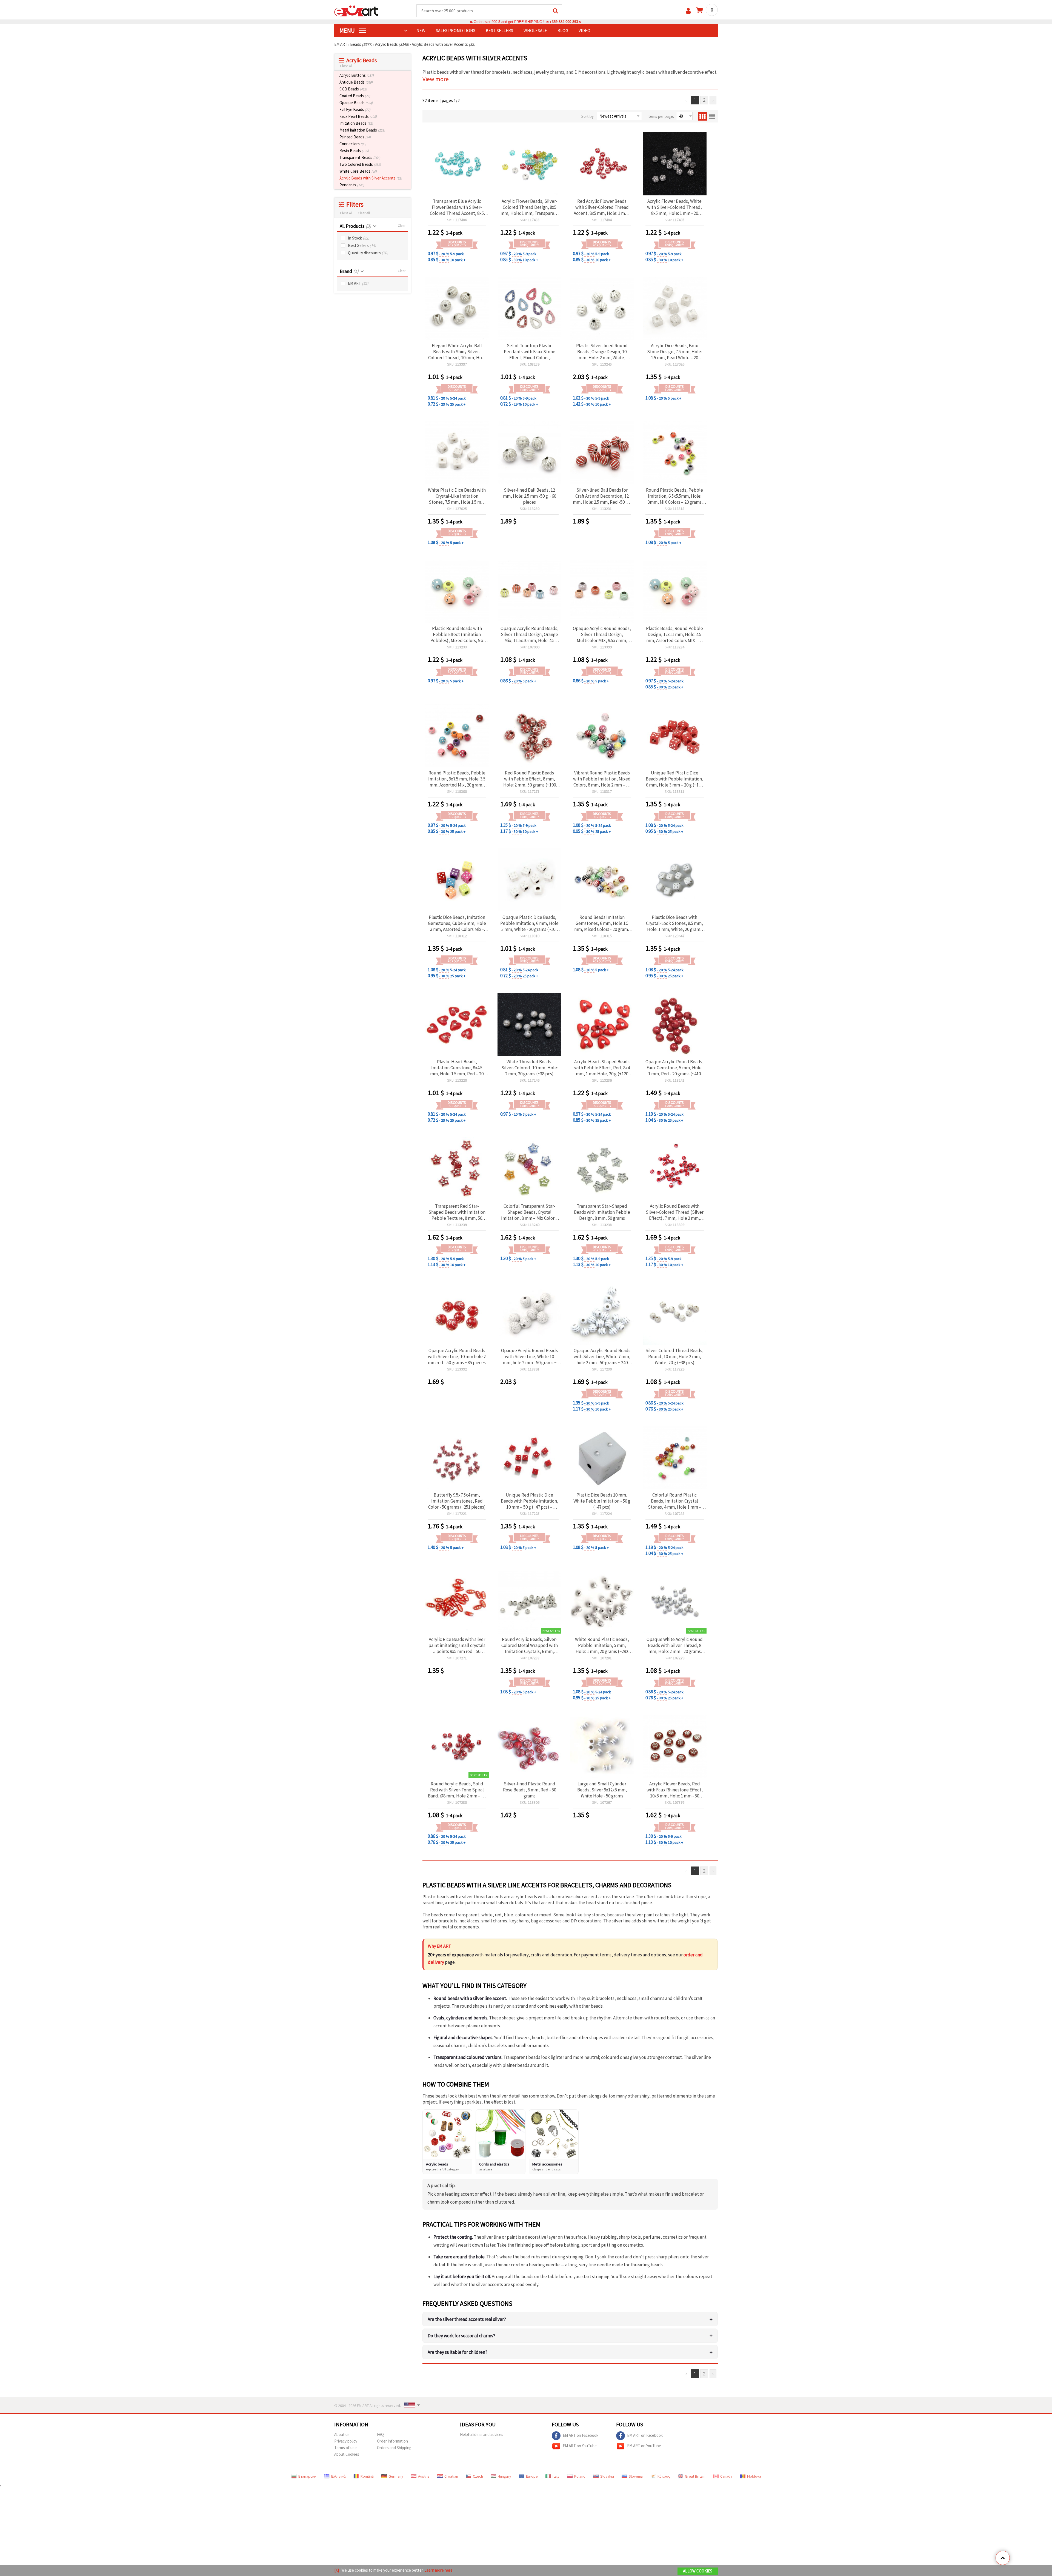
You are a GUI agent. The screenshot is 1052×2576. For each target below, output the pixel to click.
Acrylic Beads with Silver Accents (371, 178)
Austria (424, 2476)
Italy (556, 2476)
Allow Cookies (698, 2571)
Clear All (364, 213)
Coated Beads (355, 96)
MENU (348, 30)
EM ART (358, 283)
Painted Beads (355, 137)
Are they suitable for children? (570, 2352)
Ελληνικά (338, 2476)
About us (342, 2434)
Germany (396, 2476)
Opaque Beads (356, 103)
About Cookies (347, 2454)
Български (307, 2476)
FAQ (380, 2434)
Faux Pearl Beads (358, 116)
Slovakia (607, 2476)
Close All (346, 66)
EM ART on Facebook (581, 2435)
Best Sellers (362, 245)
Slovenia (636, 2476)
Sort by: (588, 116)
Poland (580, 2476)
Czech (478, 2476)
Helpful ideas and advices (482, 2434)
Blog (563, 30)
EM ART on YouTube (580, 2445)
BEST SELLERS (499, 30)
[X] (337, 2570)
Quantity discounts (368, 253)
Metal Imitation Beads (362, 130)
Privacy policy (346, 2441)
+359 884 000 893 (564, 22)
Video (584, 30)
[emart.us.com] (356, 10)
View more (436, 79)
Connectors (353, 144)
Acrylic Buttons (357, 75)
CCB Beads (353, 89)
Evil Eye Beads (355, 109)
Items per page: (661, 116)
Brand (349, 271)
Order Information (392, 2441)
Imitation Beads (356, 123)
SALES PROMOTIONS (456, 30)
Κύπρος (664, 2476)
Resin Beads (354, 151)
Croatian (451, 2476)
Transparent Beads (360, 157)
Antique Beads (356, 82)
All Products (355, 226)
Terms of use (345, 2448)
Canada (726, 2476)
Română (367, 2476)
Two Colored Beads (360, 164)
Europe (532, 2476)
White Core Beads (358, 171)
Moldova (754, 2476)
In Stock (359, 238)
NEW (421, 30)
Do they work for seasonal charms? (570, 2336)
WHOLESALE (535, 30)
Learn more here (438, 2570)
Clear (402, 226)
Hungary (504, 2476)
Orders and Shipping (394, 2448)
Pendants (352, 185)
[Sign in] (688, 11)
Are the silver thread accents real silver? (570, 2319)
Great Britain (695, 2476)
